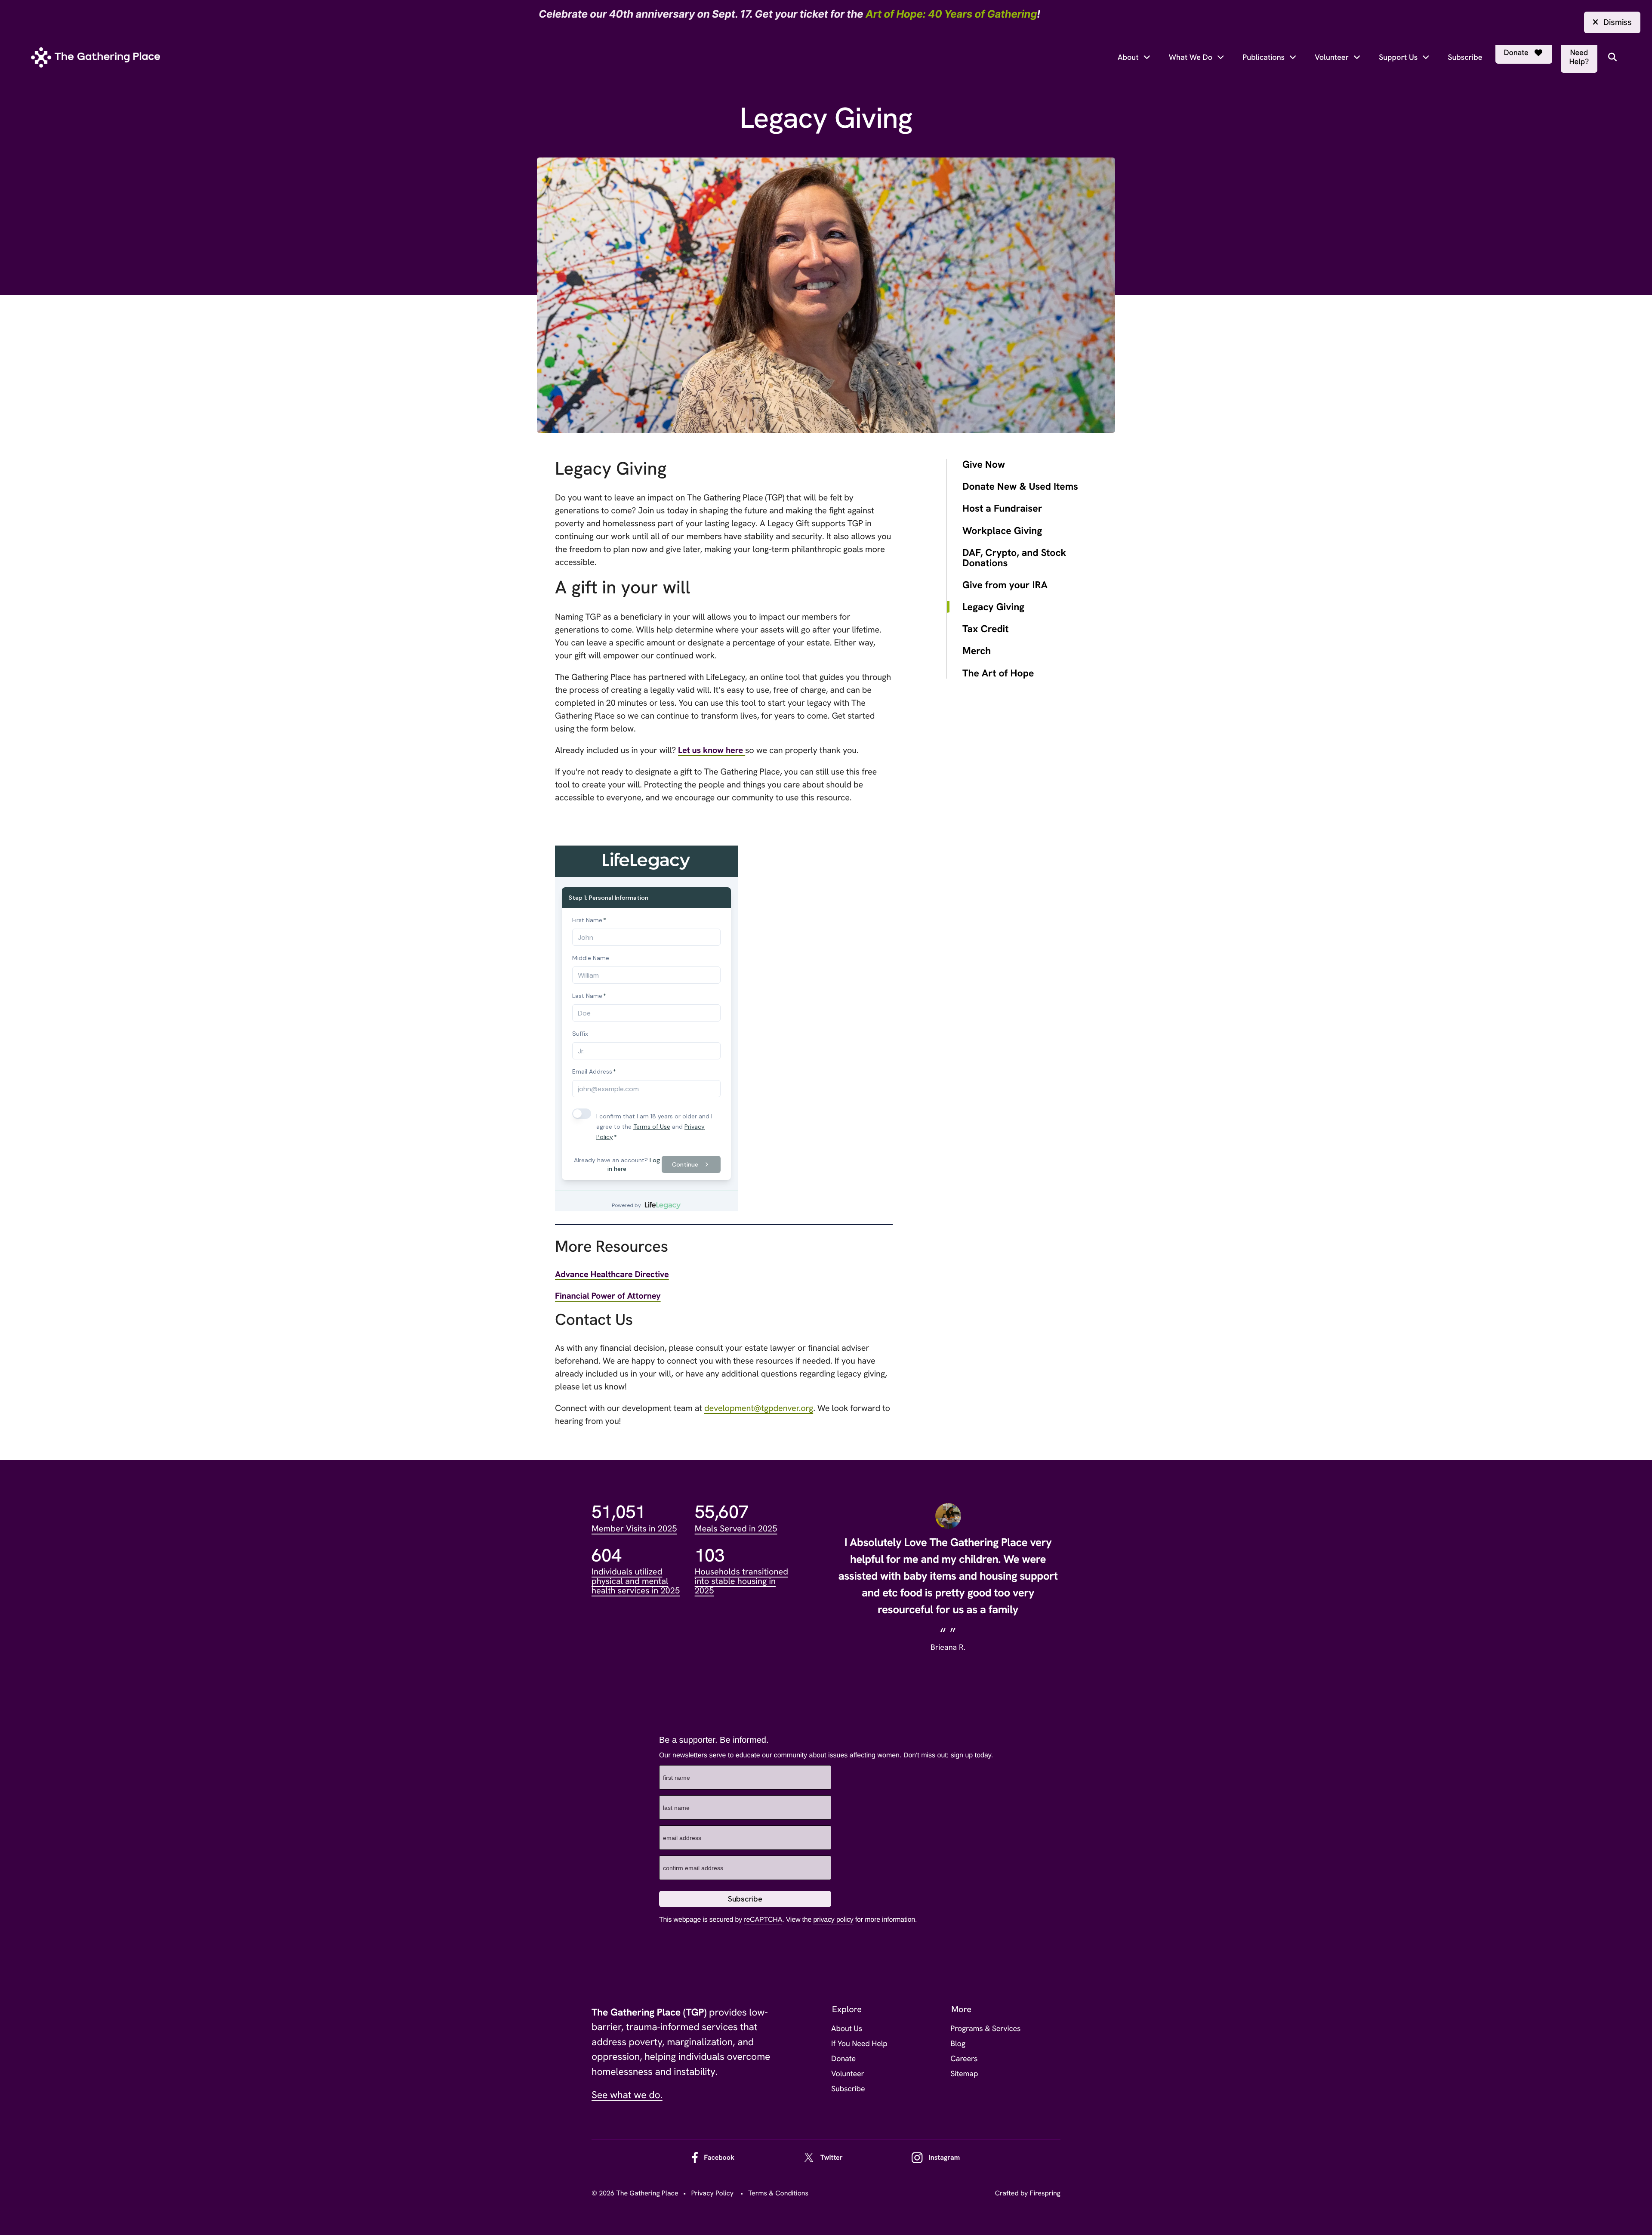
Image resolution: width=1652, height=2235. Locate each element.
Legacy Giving (993, 607)
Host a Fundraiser (1002, 508)
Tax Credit (986, 629)
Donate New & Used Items (1020, 486)
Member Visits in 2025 (634, 1529)
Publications (1264, 57)
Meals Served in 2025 (736, 1529)
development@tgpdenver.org (759, 1408)
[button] (1612, 57)
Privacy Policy (712, 2193)
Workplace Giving (1002, 531)
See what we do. (627, 2095)
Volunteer (1332, 57)
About (1128, 57)
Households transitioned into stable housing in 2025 (741, 1581)
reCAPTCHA (763, 1920)
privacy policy (833, 1920)
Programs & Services (985, 2029)
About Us (847, 2029)
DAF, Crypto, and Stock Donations (1014, 558)
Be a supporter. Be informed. (714, 1740)
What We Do (1191, 57)
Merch (977, 651)
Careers (964, 2059)
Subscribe (1465, 57)
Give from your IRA (1005, 585)
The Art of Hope (998, 673)
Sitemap (964, 2074)
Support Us (1398, 57)
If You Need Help (859, 2044)
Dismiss (1618, 22)
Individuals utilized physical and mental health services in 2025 (636, 1581)
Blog (958, 2044)
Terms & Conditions (778, 2193)
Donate (1516, 53)
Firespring (1045, 2193)
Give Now (984, 465)
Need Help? (1579, 57)
